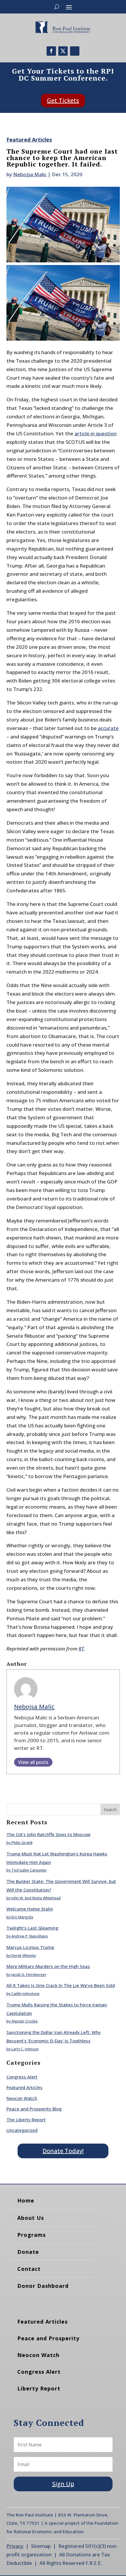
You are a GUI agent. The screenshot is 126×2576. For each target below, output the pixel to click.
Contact (29, 2269)
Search (110, 1810)
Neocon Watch (22, 2098)
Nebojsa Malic (30, 174)
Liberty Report (39, 2388)
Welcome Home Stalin (30, 1909)
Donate (28, 2252)
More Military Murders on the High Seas (48, 1966)
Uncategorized (22, 2130)
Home (26, 2200)
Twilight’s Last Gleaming (32, 1928)
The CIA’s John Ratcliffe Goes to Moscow (48, 1834)
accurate (108, 728)
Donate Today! (63, 2151)
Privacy (15, 2546)
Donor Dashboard (43, 2286)
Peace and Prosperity (48, 2338)
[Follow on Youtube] (75, 51)
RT (81, 1649)
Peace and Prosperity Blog (34, 2109)
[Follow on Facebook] (51, 51)
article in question (96, 433)
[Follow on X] (63, 51)
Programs (31, 2235)
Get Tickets (63, 100)
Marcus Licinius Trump (30, 1947)
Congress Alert (22, 2077)
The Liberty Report (26, 2120)
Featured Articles (29, 140)
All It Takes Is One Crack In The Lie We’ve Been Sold (61, 1985)
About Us (31, 2218)
